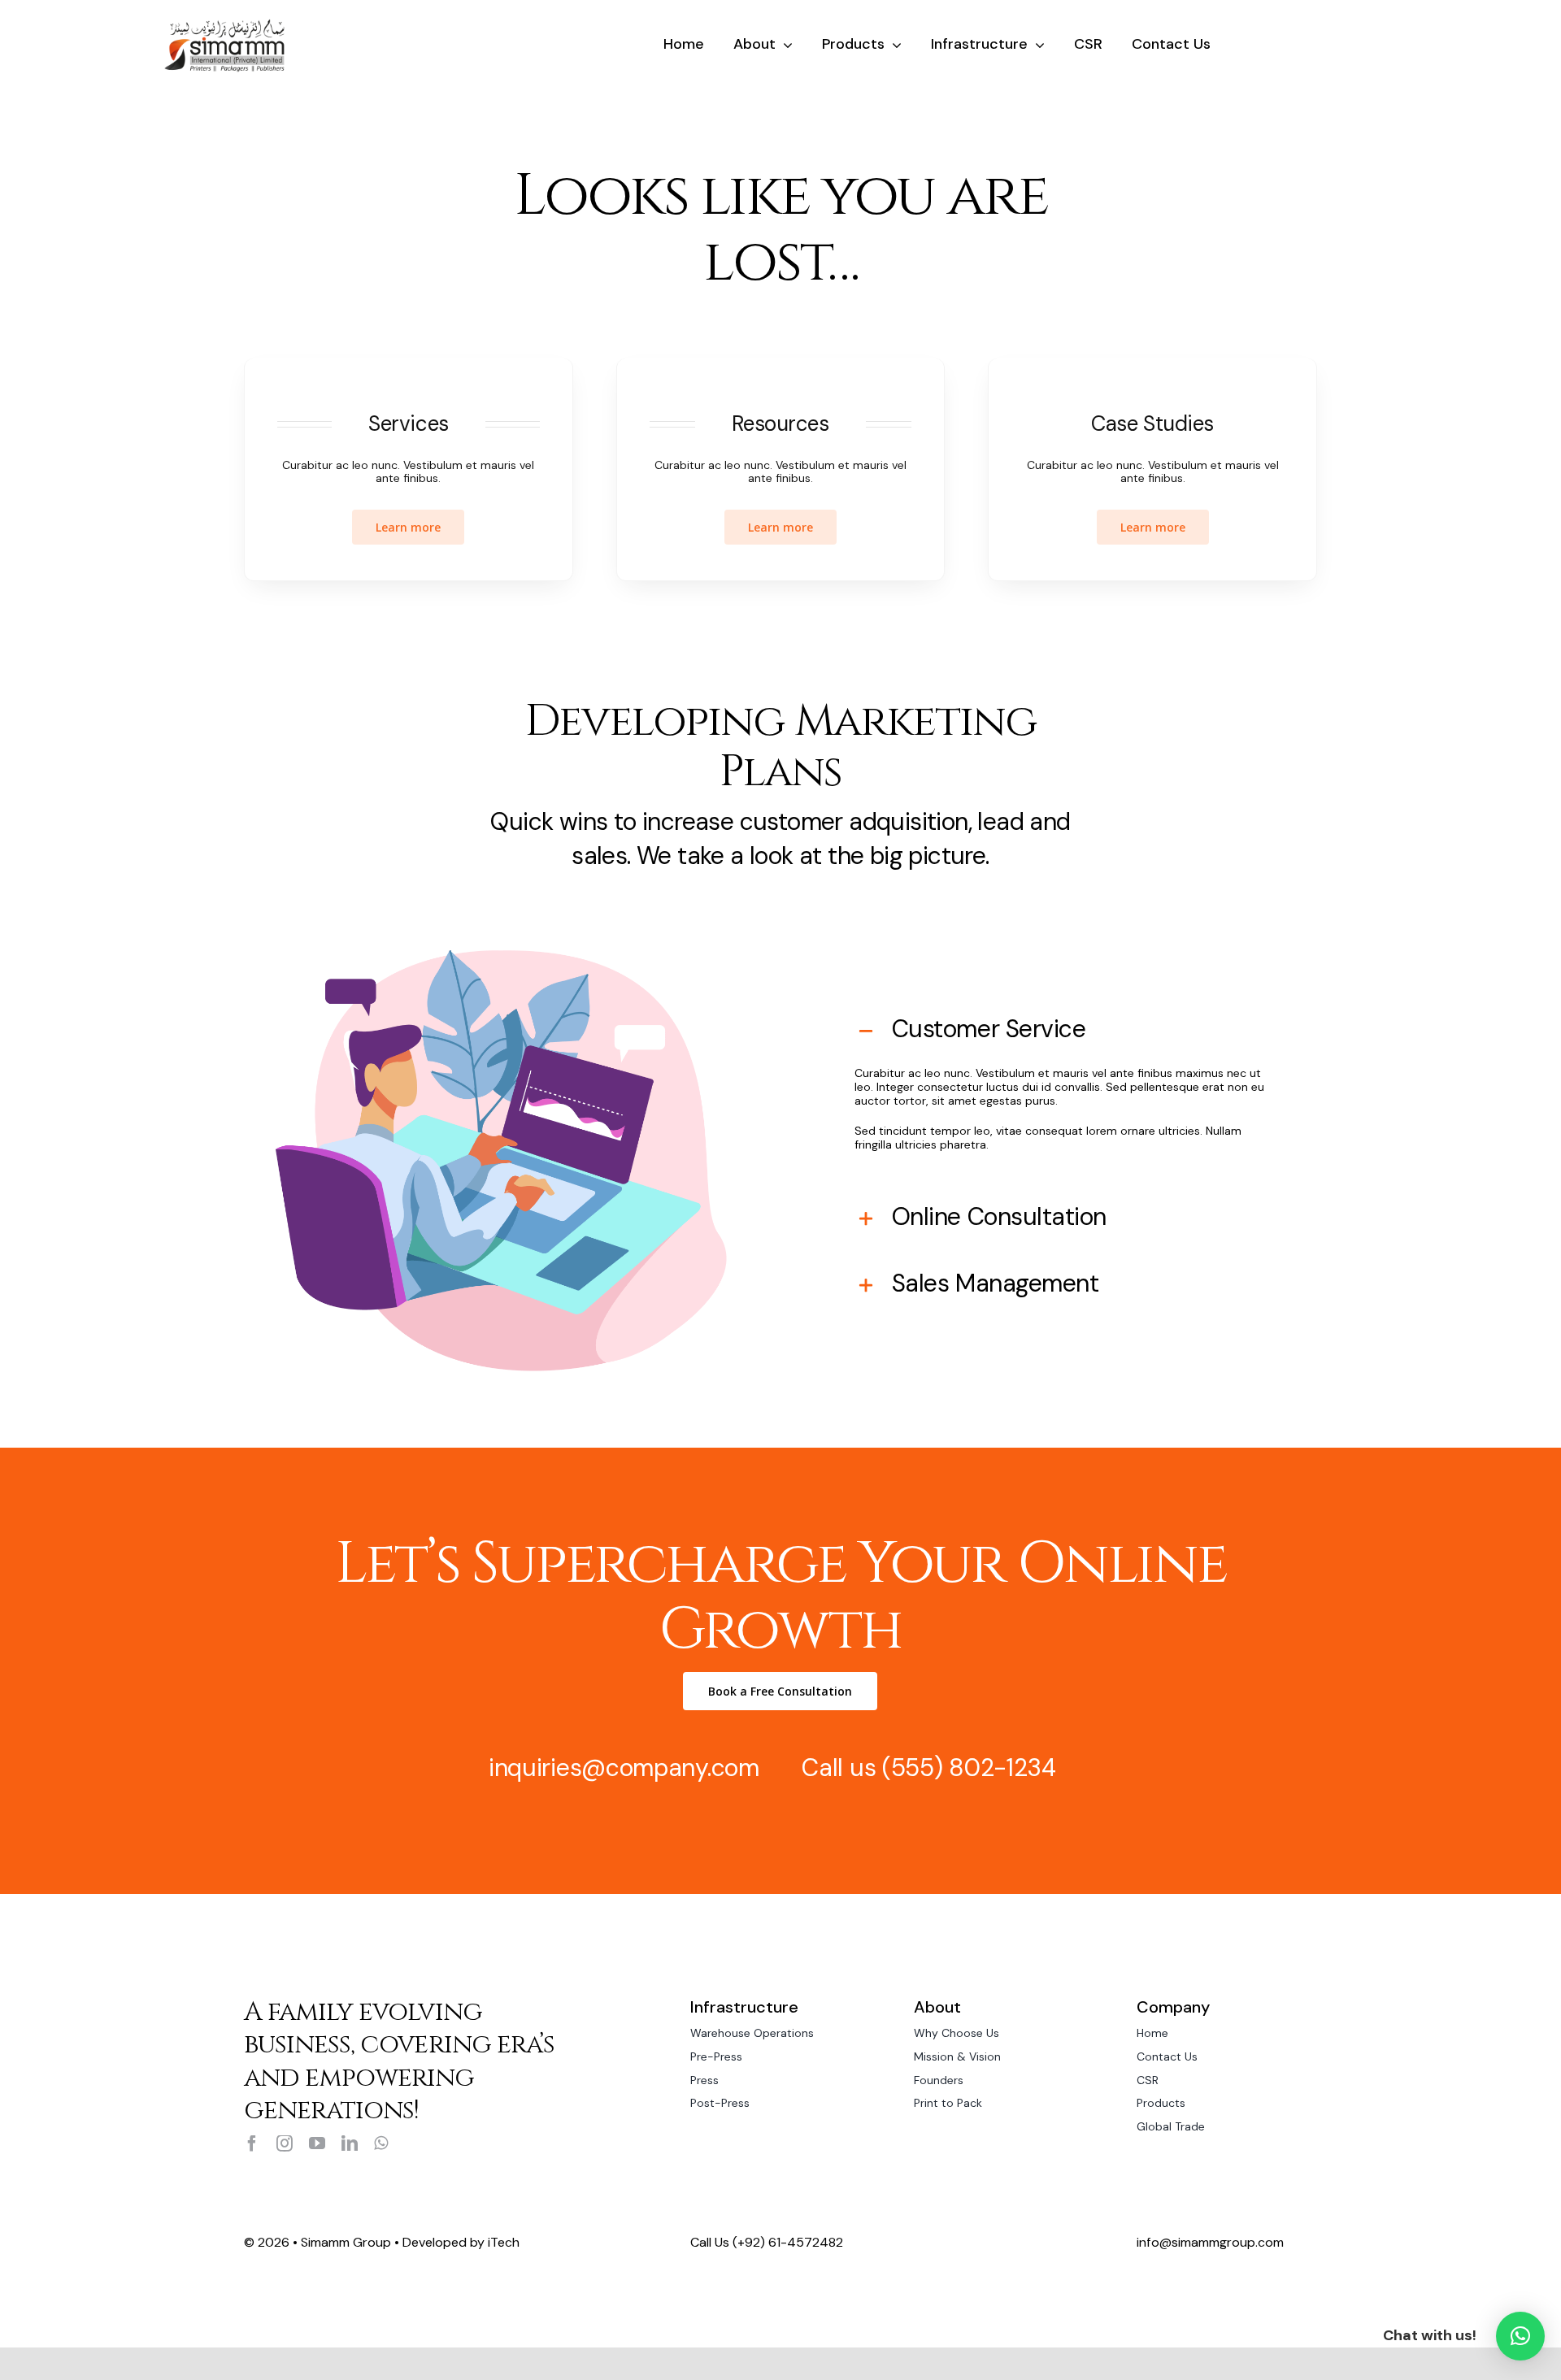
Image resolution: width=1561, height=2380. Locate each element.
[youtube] (317, 2143)
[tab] (1060, 1029)
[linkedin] (350, 2143)
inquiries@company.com (624, 1768)
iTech (504, 2242)
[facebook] (252, 2143)
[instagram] (285, 2143)
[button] (1520, 2336)
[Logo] (224, 24)
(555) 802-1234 (969, 1768)
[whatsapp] (381, 2143)
